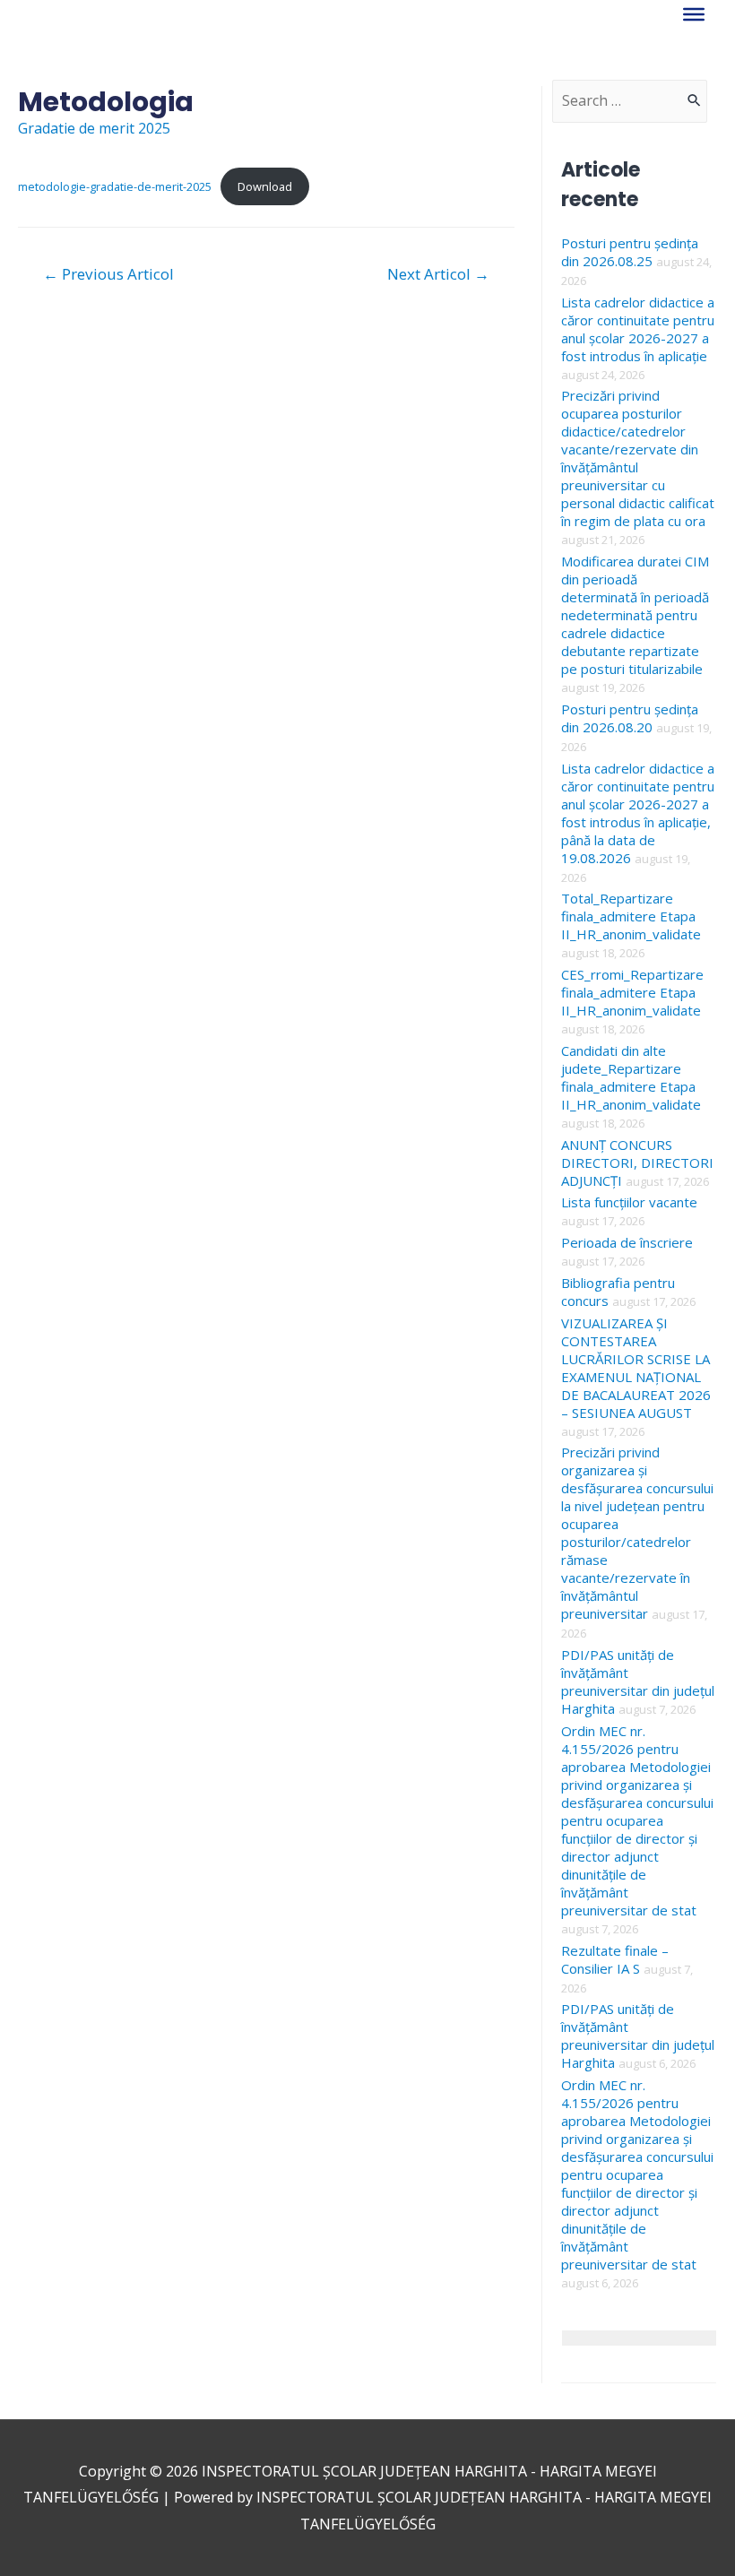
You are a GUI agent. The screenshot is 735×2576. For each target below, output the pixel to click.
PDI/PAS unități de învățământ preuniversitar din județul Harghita (638, 1681)
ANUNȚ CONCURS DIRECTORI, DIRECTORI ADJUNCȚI (637, 1163)
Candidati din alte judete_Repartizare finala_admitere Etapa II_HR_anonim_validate (631, 1077)
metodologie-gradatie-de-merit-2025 (115, 186)
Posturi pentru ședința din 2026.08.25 (630, 252)
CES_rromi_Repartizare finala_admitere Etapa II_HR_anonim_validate (632, 992)
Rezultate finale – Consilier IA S (615, 1959)
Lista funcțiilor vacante (629, 1202)
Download (265, 186)
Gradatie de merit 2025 (94, 128)
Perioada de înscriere (627, 1242)
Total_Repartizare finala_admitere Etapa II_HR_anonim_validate (631, 916)
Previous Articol (108, 274)
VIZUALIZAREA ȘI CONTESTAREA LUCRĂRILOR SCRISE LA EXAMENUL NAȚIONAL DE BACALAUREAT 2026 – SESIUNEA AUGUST (636, 1368)
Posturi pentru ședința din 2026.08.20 (630, 718)
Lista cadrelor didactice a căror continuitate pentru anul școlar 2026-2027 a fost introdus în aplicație (638, 329)
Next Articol (438, 274)
